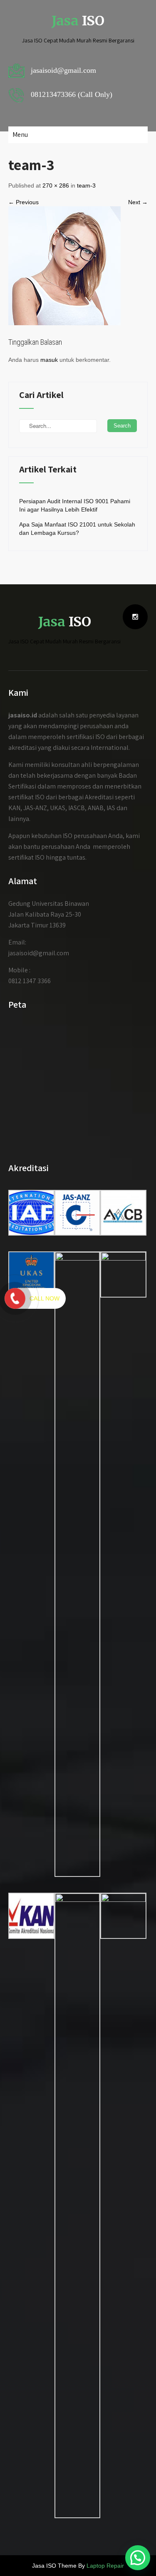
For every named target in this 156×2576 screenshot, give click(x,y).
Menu (20, 135)
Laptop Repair (105, 2566)
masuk (49, 360)
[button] (138, 2558)
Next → (138, 202)
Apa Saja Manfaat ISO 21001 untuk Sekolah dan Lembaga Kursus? (77, 529)
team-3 (86, 185)
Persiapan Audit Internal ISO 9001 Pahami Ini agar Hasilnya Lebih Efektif (75, 505)
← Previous (24, 202)
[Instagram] (135, 617)
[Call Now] (15, 1298)
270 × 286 (56, 185)
